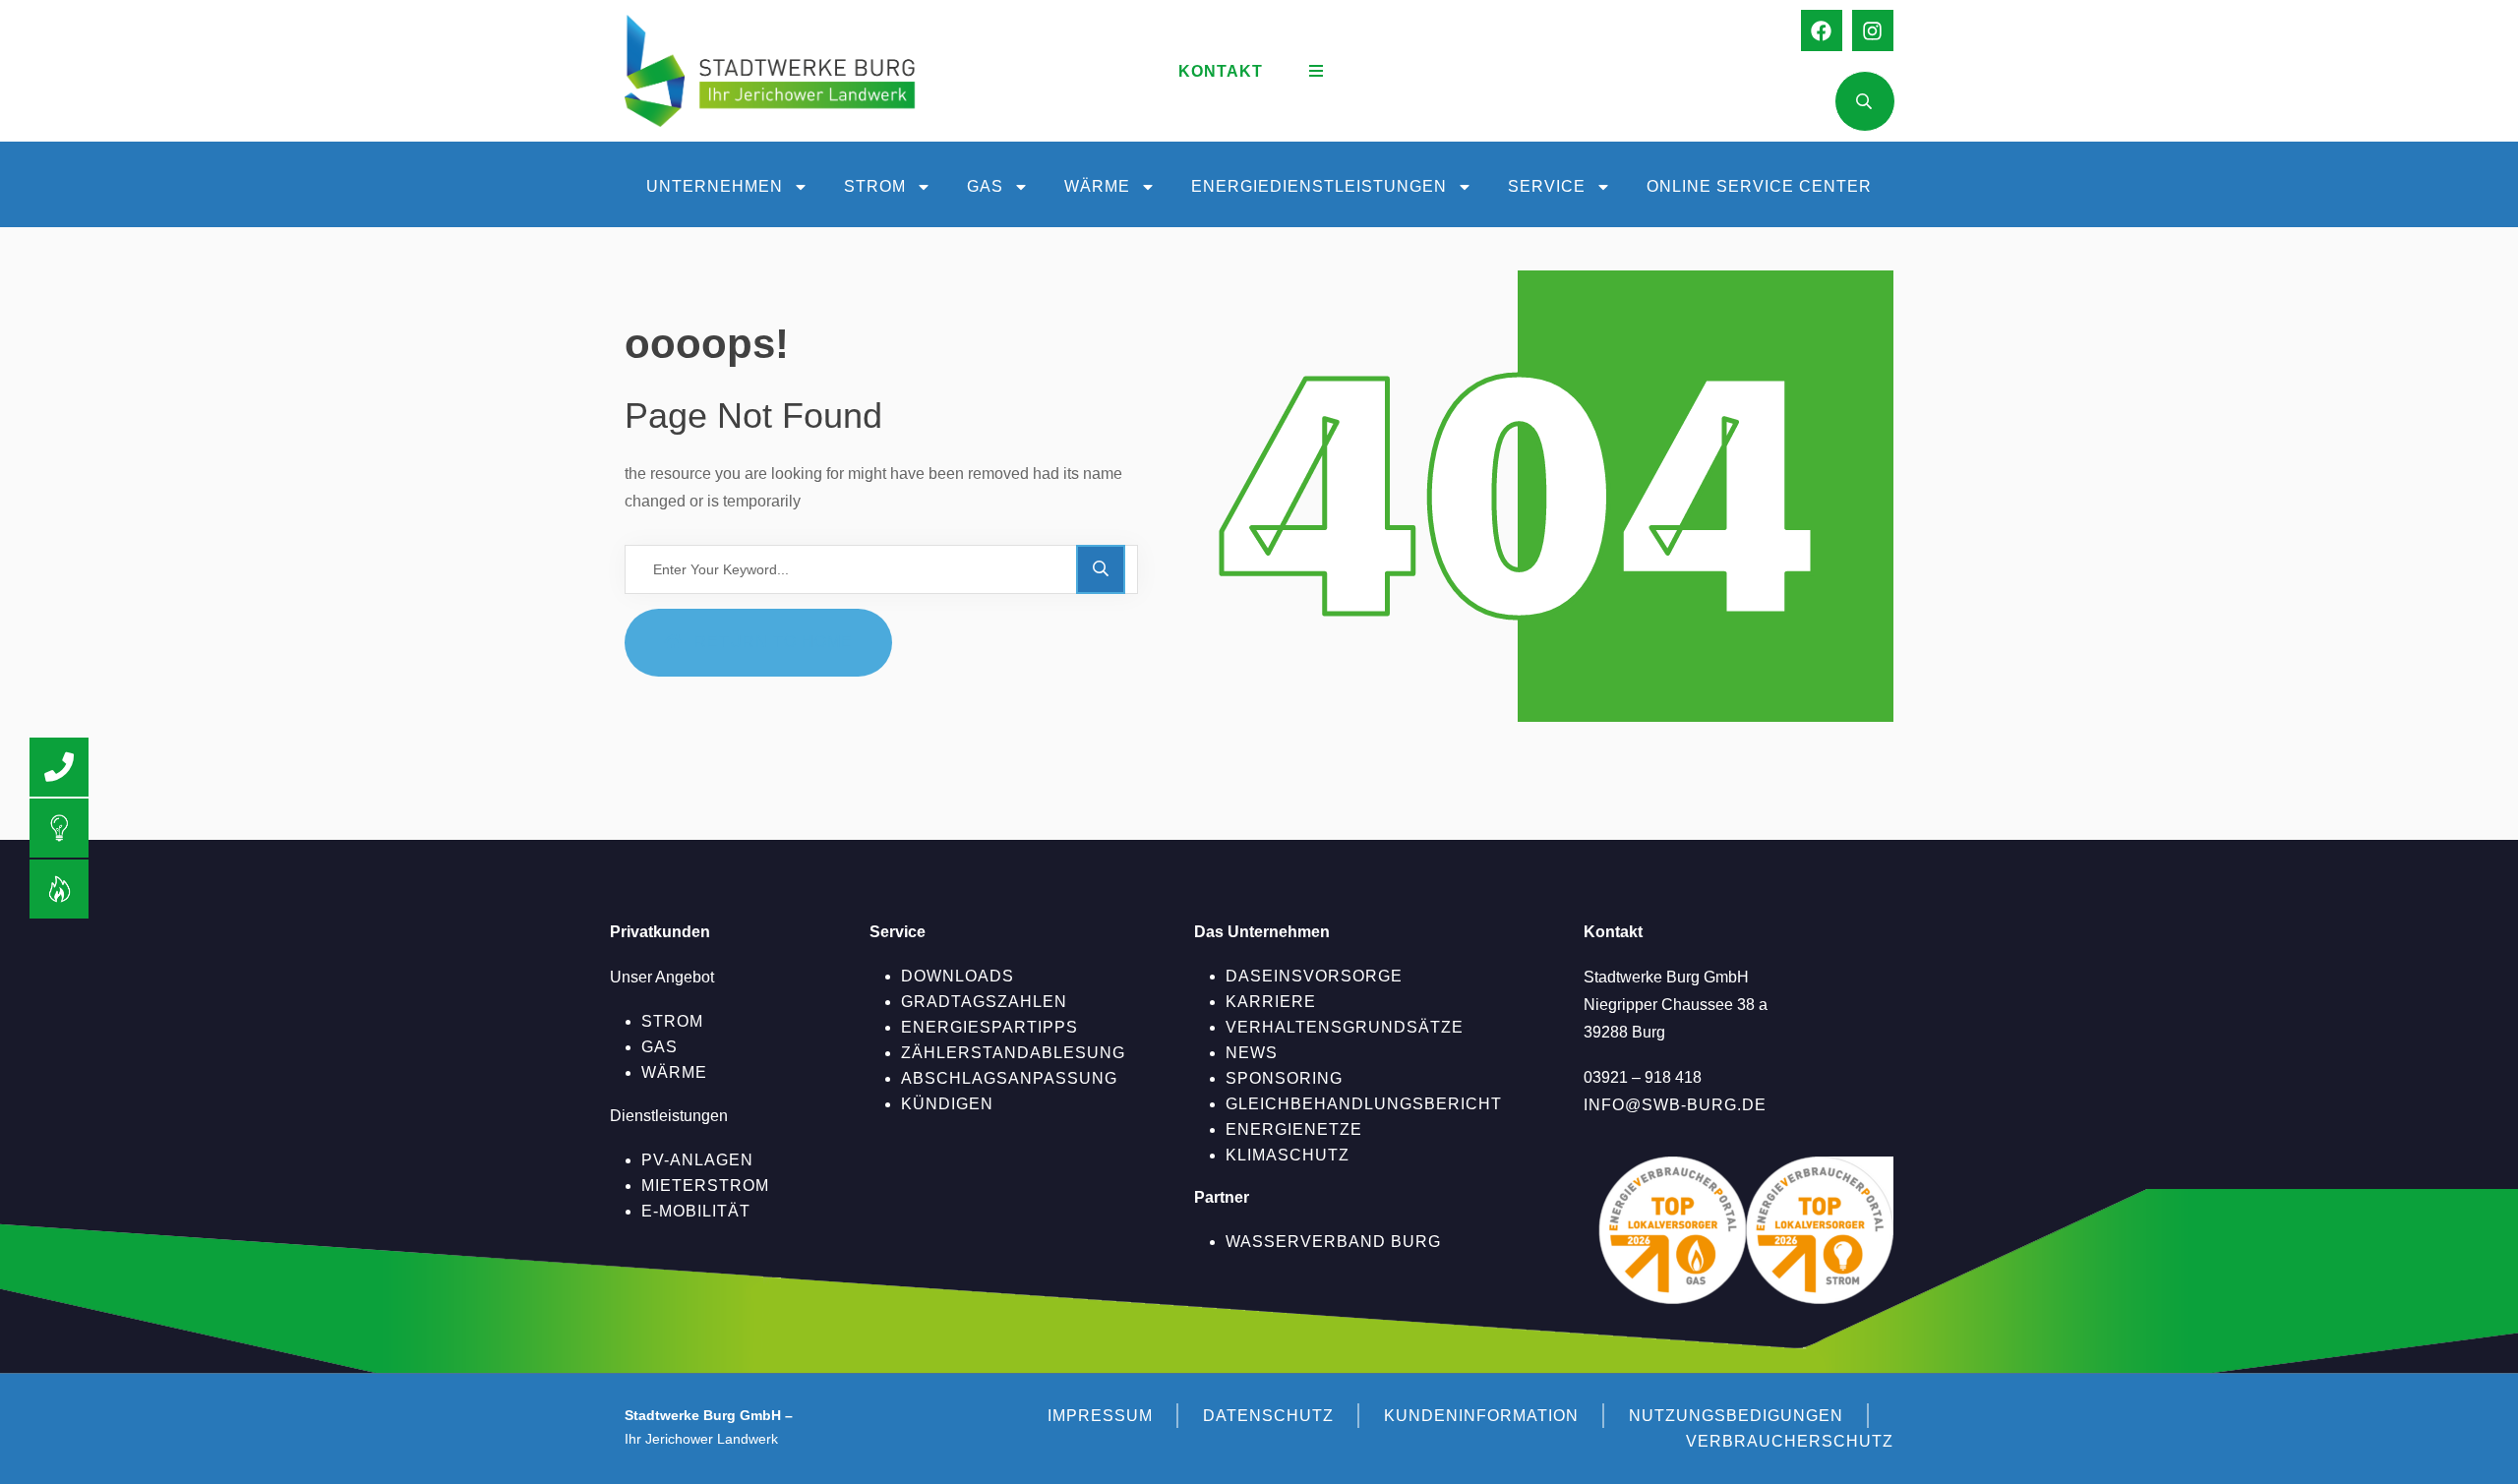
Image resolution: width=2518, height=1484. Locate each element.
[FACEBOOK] (1822, 30)
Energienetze (1294, 1129)
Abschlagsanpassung (1009, 1078)
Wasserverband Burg (1333, 1242)
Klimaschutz (1288, 1155)
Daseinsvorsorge (1314, 976)
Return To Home (774, 642)
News (1252, 1053)
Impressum (1100, 1416)
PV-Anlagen (697, 1160)
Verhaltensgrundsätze (1345, 1027)
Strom (875, 186)
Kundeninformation (1481, 1416)
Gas (985, 186)
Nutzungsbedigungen (1736, 1416)
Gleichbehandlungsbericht (1364, 1104)
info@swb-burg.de (1675, 1105)
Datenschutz (1268, 1416)
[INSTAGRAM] (1873, 30)
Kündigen (947, 1104)
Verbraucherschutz (1790, 1441)
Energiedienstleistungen (1319, 186)
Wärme (1097, 186)
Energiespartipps (989, 1027)
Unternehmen (715, 186)
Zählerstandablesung (1013, 1053)
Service (1547, 186)
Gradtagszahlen (984, 1002)
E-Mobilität (696, 1211)
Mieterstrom (705, 1186)
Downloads (958, 976)
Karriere (1271, 1002)
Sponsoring (1284, 1078)
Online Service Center (1759, 186)
